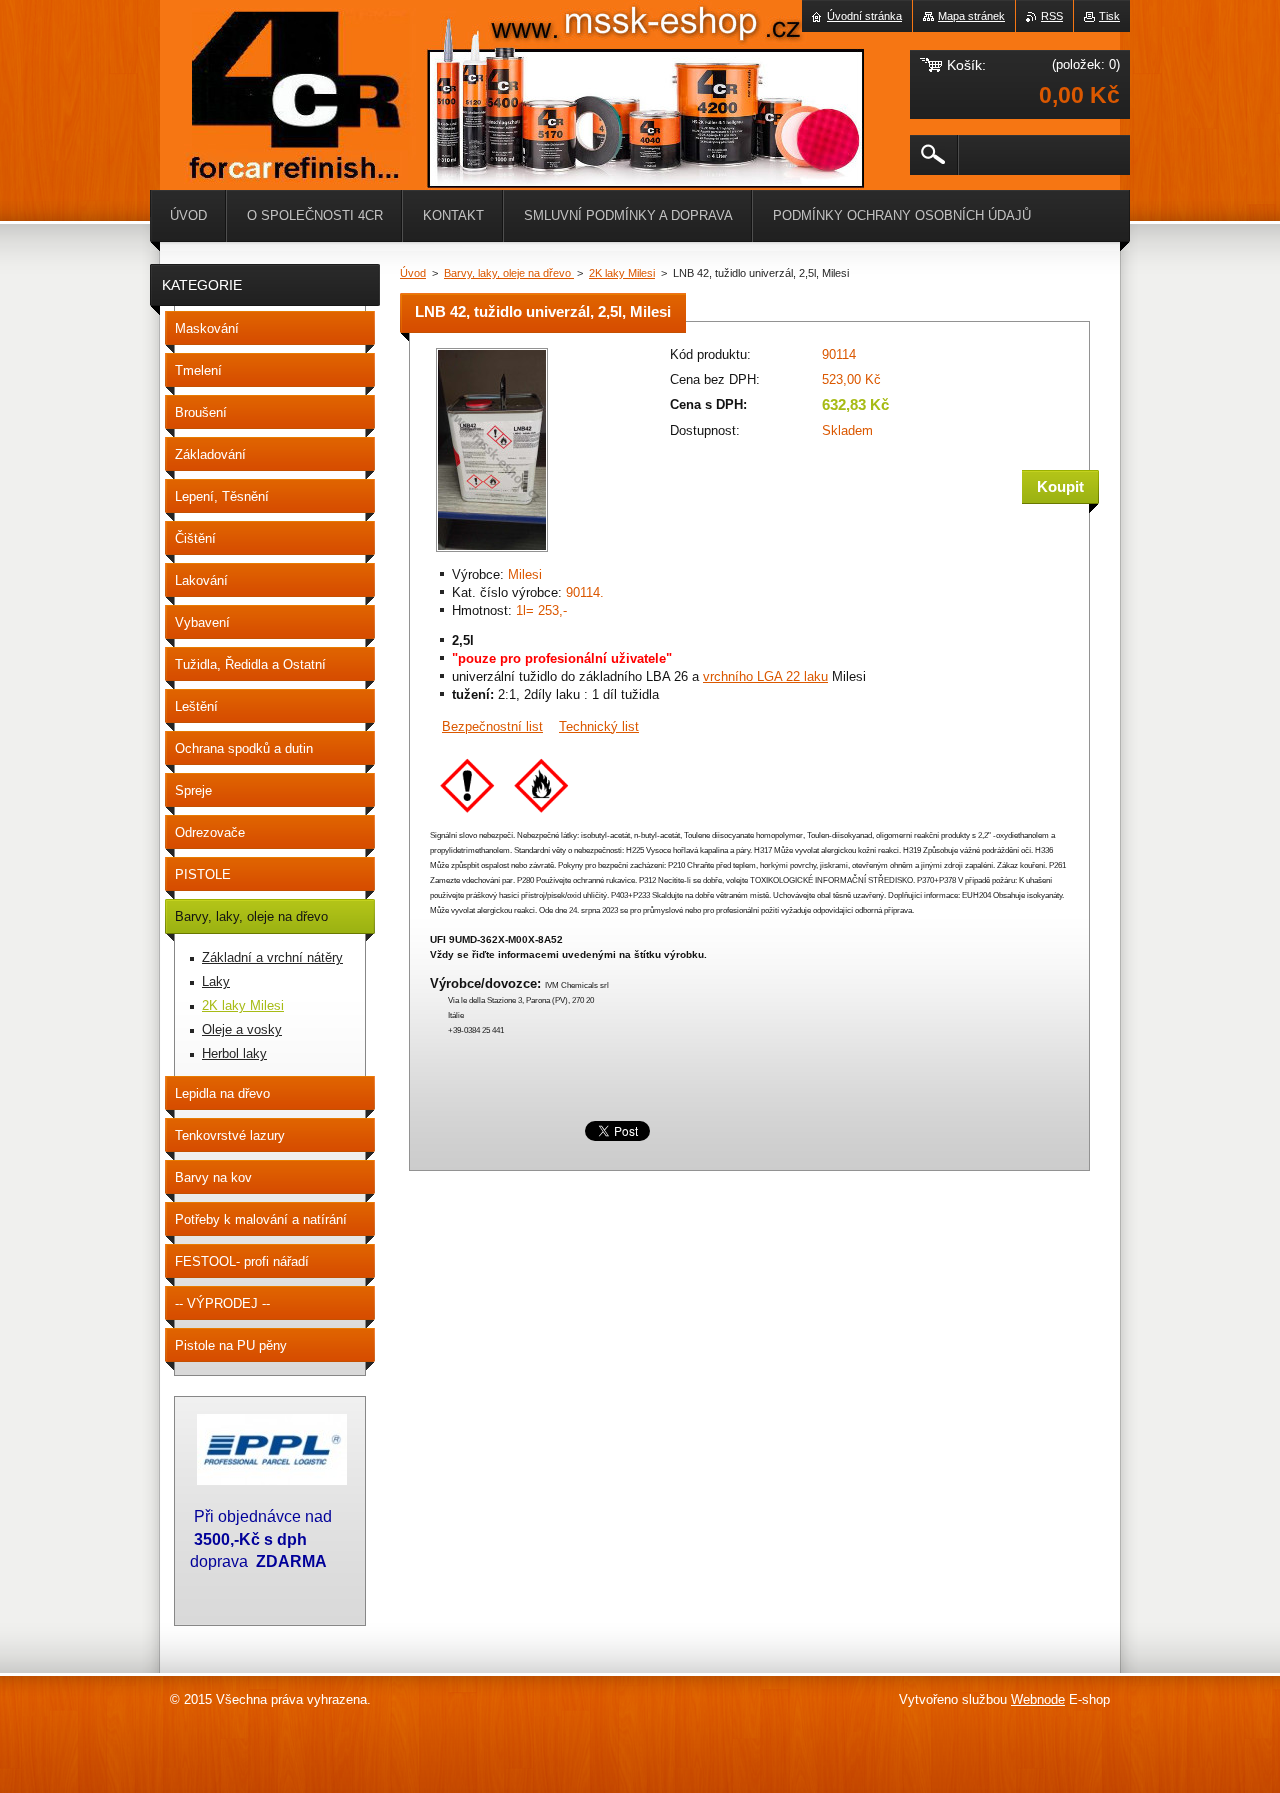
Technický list (599, 726)
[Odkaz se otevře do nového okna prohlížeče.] (492, 553)
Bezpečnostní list (492, 726)
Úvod (413, 273)
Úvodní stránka (864, 16)
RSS (1052, 16)
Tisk (1109, 16)
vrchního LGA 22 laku (765, 676)
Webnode (1038, 1699)
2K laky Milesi (622, 273)
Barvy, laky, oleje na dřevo (509, 273)
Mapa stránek (971, 16)
